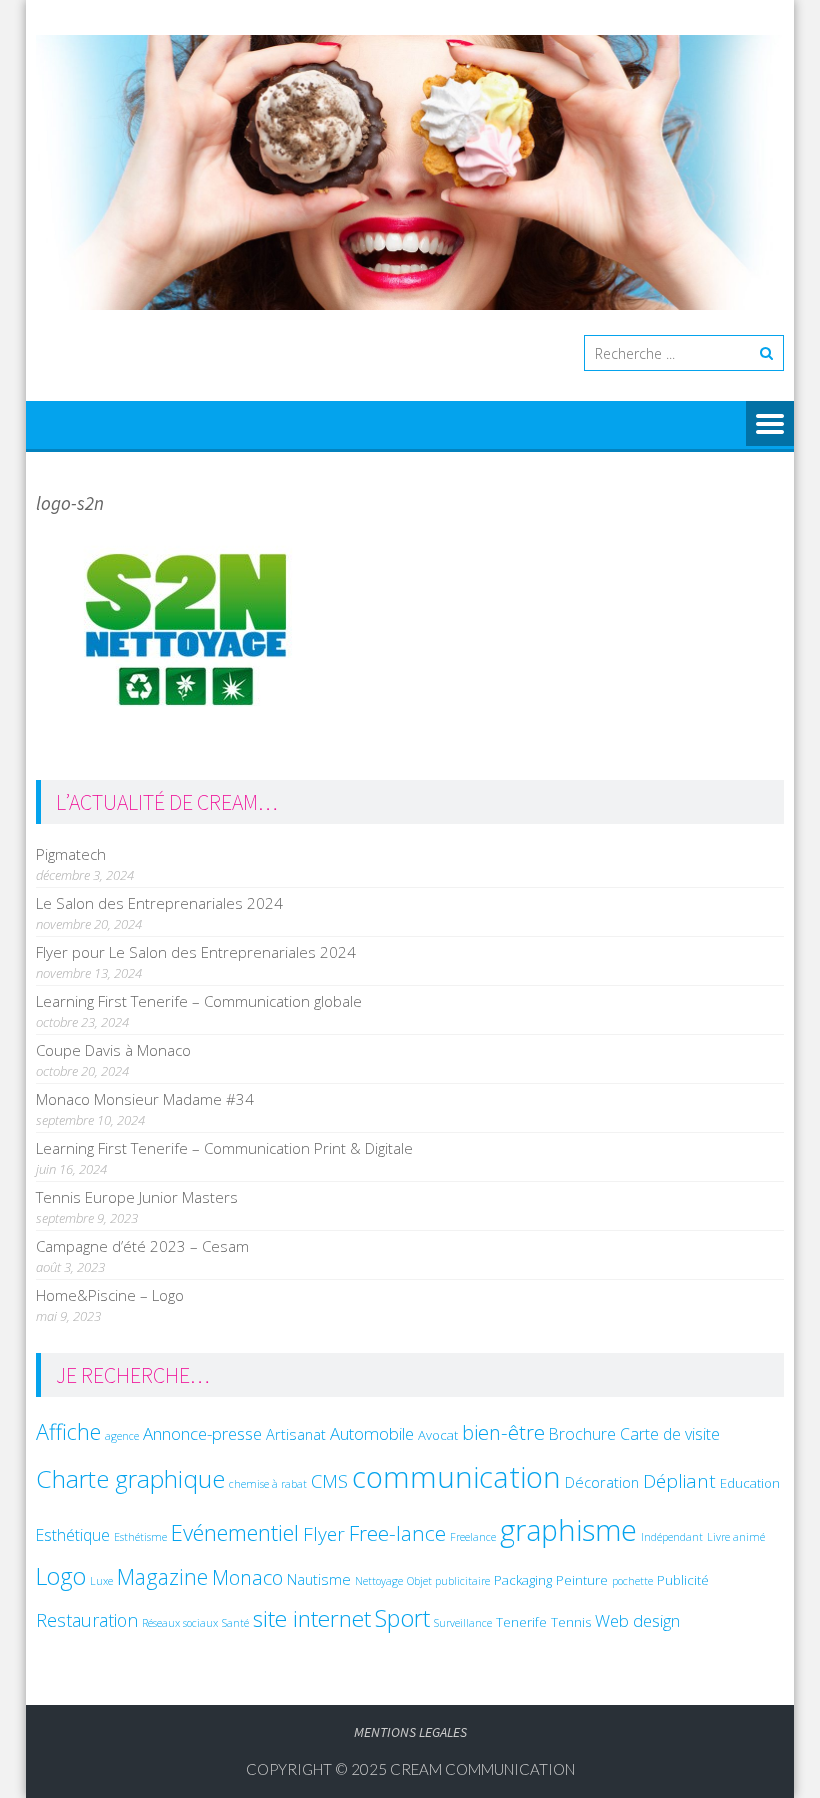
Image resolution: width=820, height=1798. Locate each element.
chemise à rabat (268, 1484)
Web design (637, 1620)
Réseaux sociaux (180, 1623)
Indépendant (672, 1537)
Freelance (473, 1537)
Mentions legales (410, 1732)
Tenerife (521, 1622)
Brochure (582, 1434)
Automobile (372, 1433)
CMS (329, 1480)
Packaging (523, 1580)
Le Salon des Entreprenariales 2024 (159, 903)
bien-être (503, 1432)
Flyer (324, 1534)
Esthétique (73, 1535)
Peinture (582, 1580)
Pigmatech (71, 854)
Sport (402, 1618)
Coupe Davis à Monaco (113, 1050)
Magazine (162, 1576)
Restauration (87, 1620)
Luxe (101, 1581)
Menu (770, 425)
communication (456, 1477)
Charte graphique (130, 1478)
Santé (235, 1623)
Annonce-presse (202, 1433)
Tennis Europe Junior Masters (137, 1197)
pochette (632, 1581)
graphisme (568, 1529)
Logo (61, 1576)
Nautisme (319, 1579)
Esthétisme (140, 1537)
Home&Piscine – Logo (110, 1295)
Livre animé (736, 1537)
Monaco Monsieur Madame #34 (145, 1099)
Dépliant (679, 1481)
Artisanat (296, 1434)
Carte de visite (670, 1434)
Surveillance (463, 1623)
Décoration (602, 1482)
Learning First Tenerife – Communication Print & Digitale (224, 1148)
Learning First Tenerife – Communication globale (199, 1001)
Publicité (683, 1580)
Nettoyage (379, 1581)
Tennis (571, 1622)
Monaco (247, 1577)
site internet (312, 1618)
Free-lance (397, 1533)
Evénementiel (235, 1532)
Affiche (68, 1431)
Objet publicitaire (448, 1581)
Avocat (438, 1435)
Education (750, 1483)
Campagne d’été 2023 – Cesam (142, 1246)
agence (122, 1436)
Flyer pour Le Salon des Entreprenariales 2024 (196, 952)
